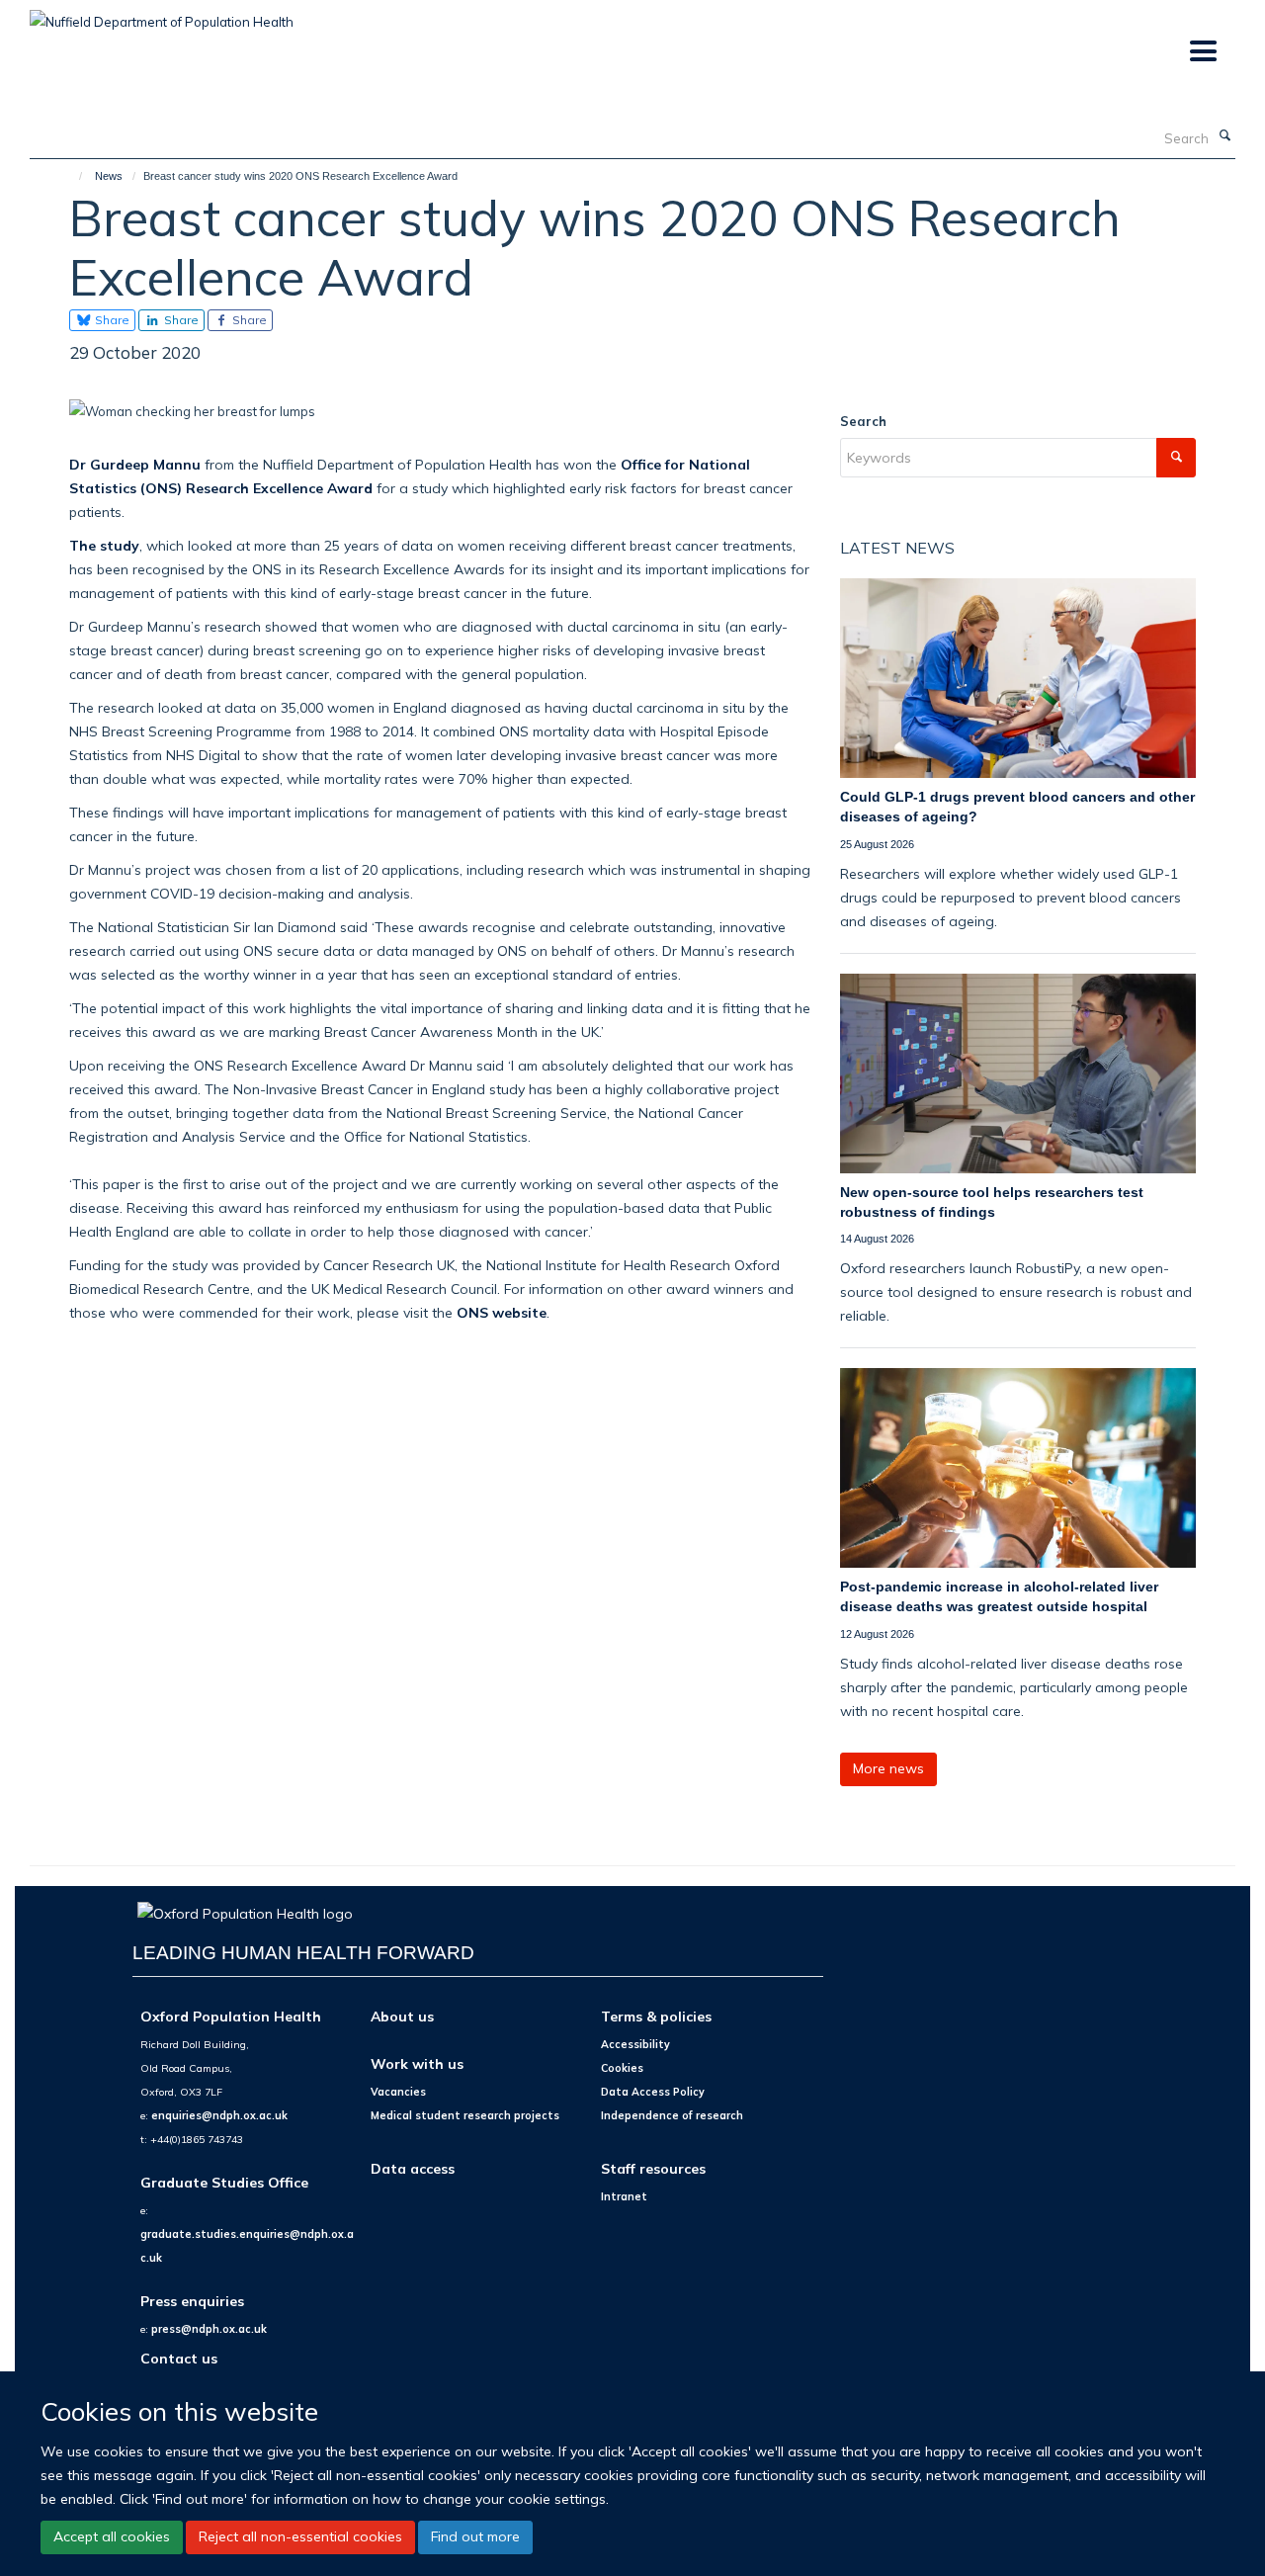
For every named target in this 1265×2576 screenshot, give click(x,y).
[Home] (72, 176)
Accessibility (635, 2044)
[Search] (1224, 136)
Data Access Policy (653, 2092)
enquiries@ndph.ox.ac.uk (219, 2115)
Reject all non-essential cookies (300, 2536)
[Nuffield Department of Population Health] (162, 15)
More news (888, 1768)
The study (104, 545)
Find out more (475, 2536)
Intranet (624, 2196)
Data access (413, 2168)
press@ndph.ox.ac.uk (209, 2329)
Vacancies (398, 2092)
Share (111, 320)
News (109, 176)
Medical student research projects (465, 2115)
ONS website (502, 1312)
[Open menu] (1202, 52)
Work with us (417, 2063)
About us (402, 2016)
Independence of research (672, 2115)
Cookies (622, 2068)
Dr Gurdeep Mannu (135, 464)
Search (863, 421)
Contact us (179, 2358)
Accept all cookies (112, 2536)
